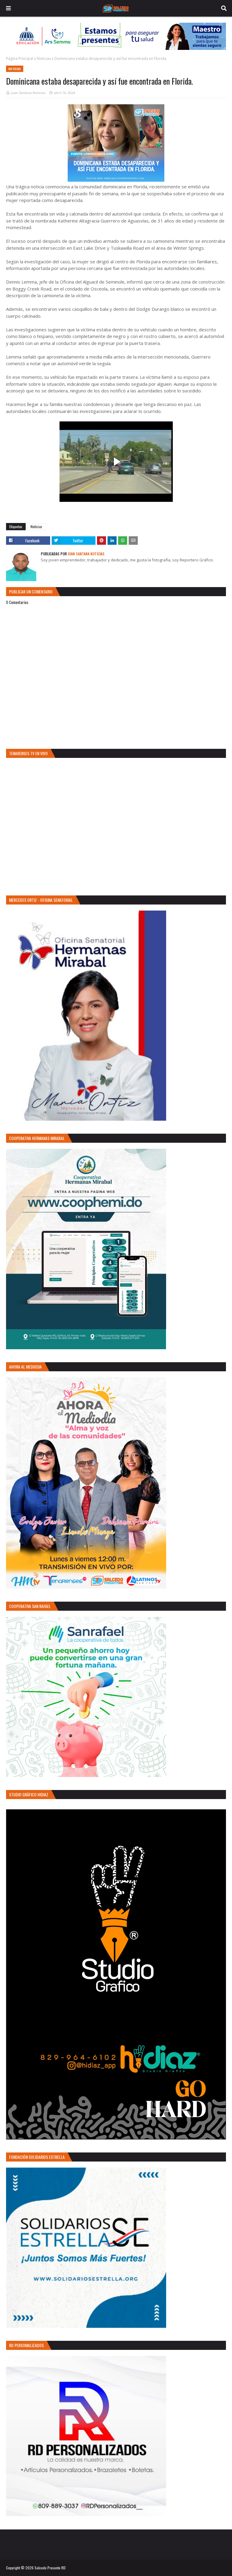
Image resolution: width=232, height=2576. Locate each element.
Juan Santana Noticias (28, 93)
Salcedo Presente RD (50, 2568)
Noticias (44, 58)
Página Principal (20, 58)
